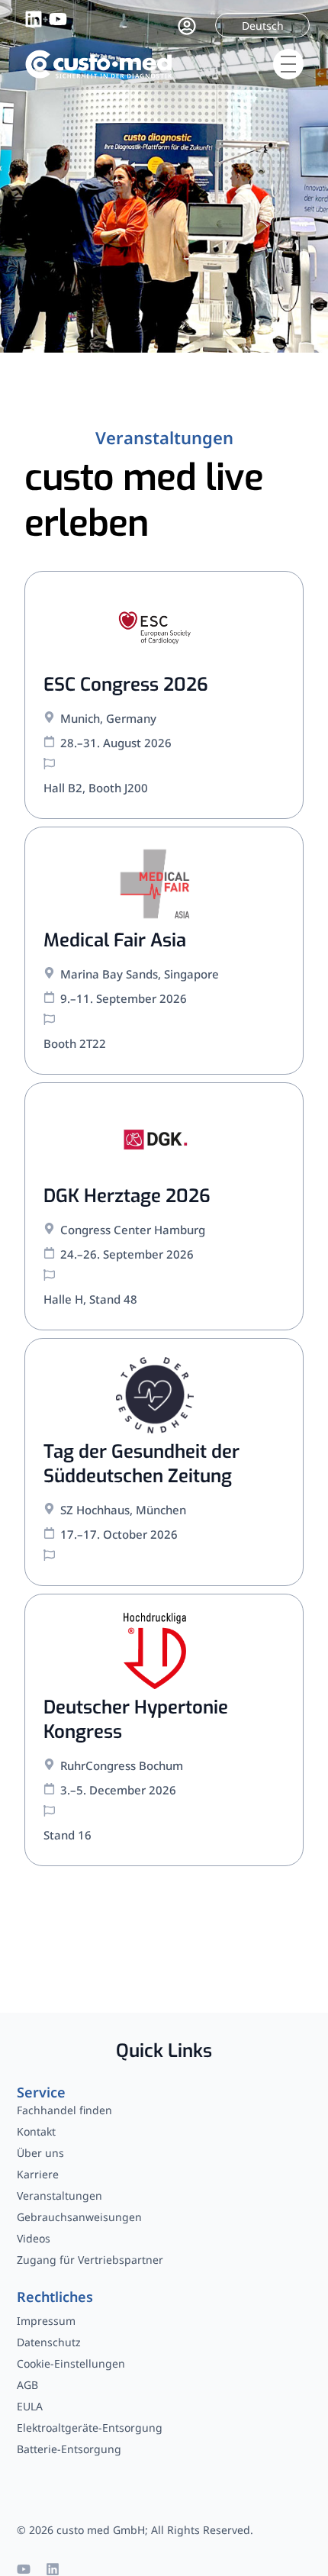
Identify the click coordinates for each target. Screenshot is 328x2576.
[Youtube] (24, 2569)
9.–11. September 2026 (124, 998)
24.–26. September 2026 (127, 1254)
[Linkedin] (53, 2569)
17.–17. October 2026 (119, 1534)
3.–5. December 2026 (118, 1790)
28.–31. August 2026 (116, 743)
